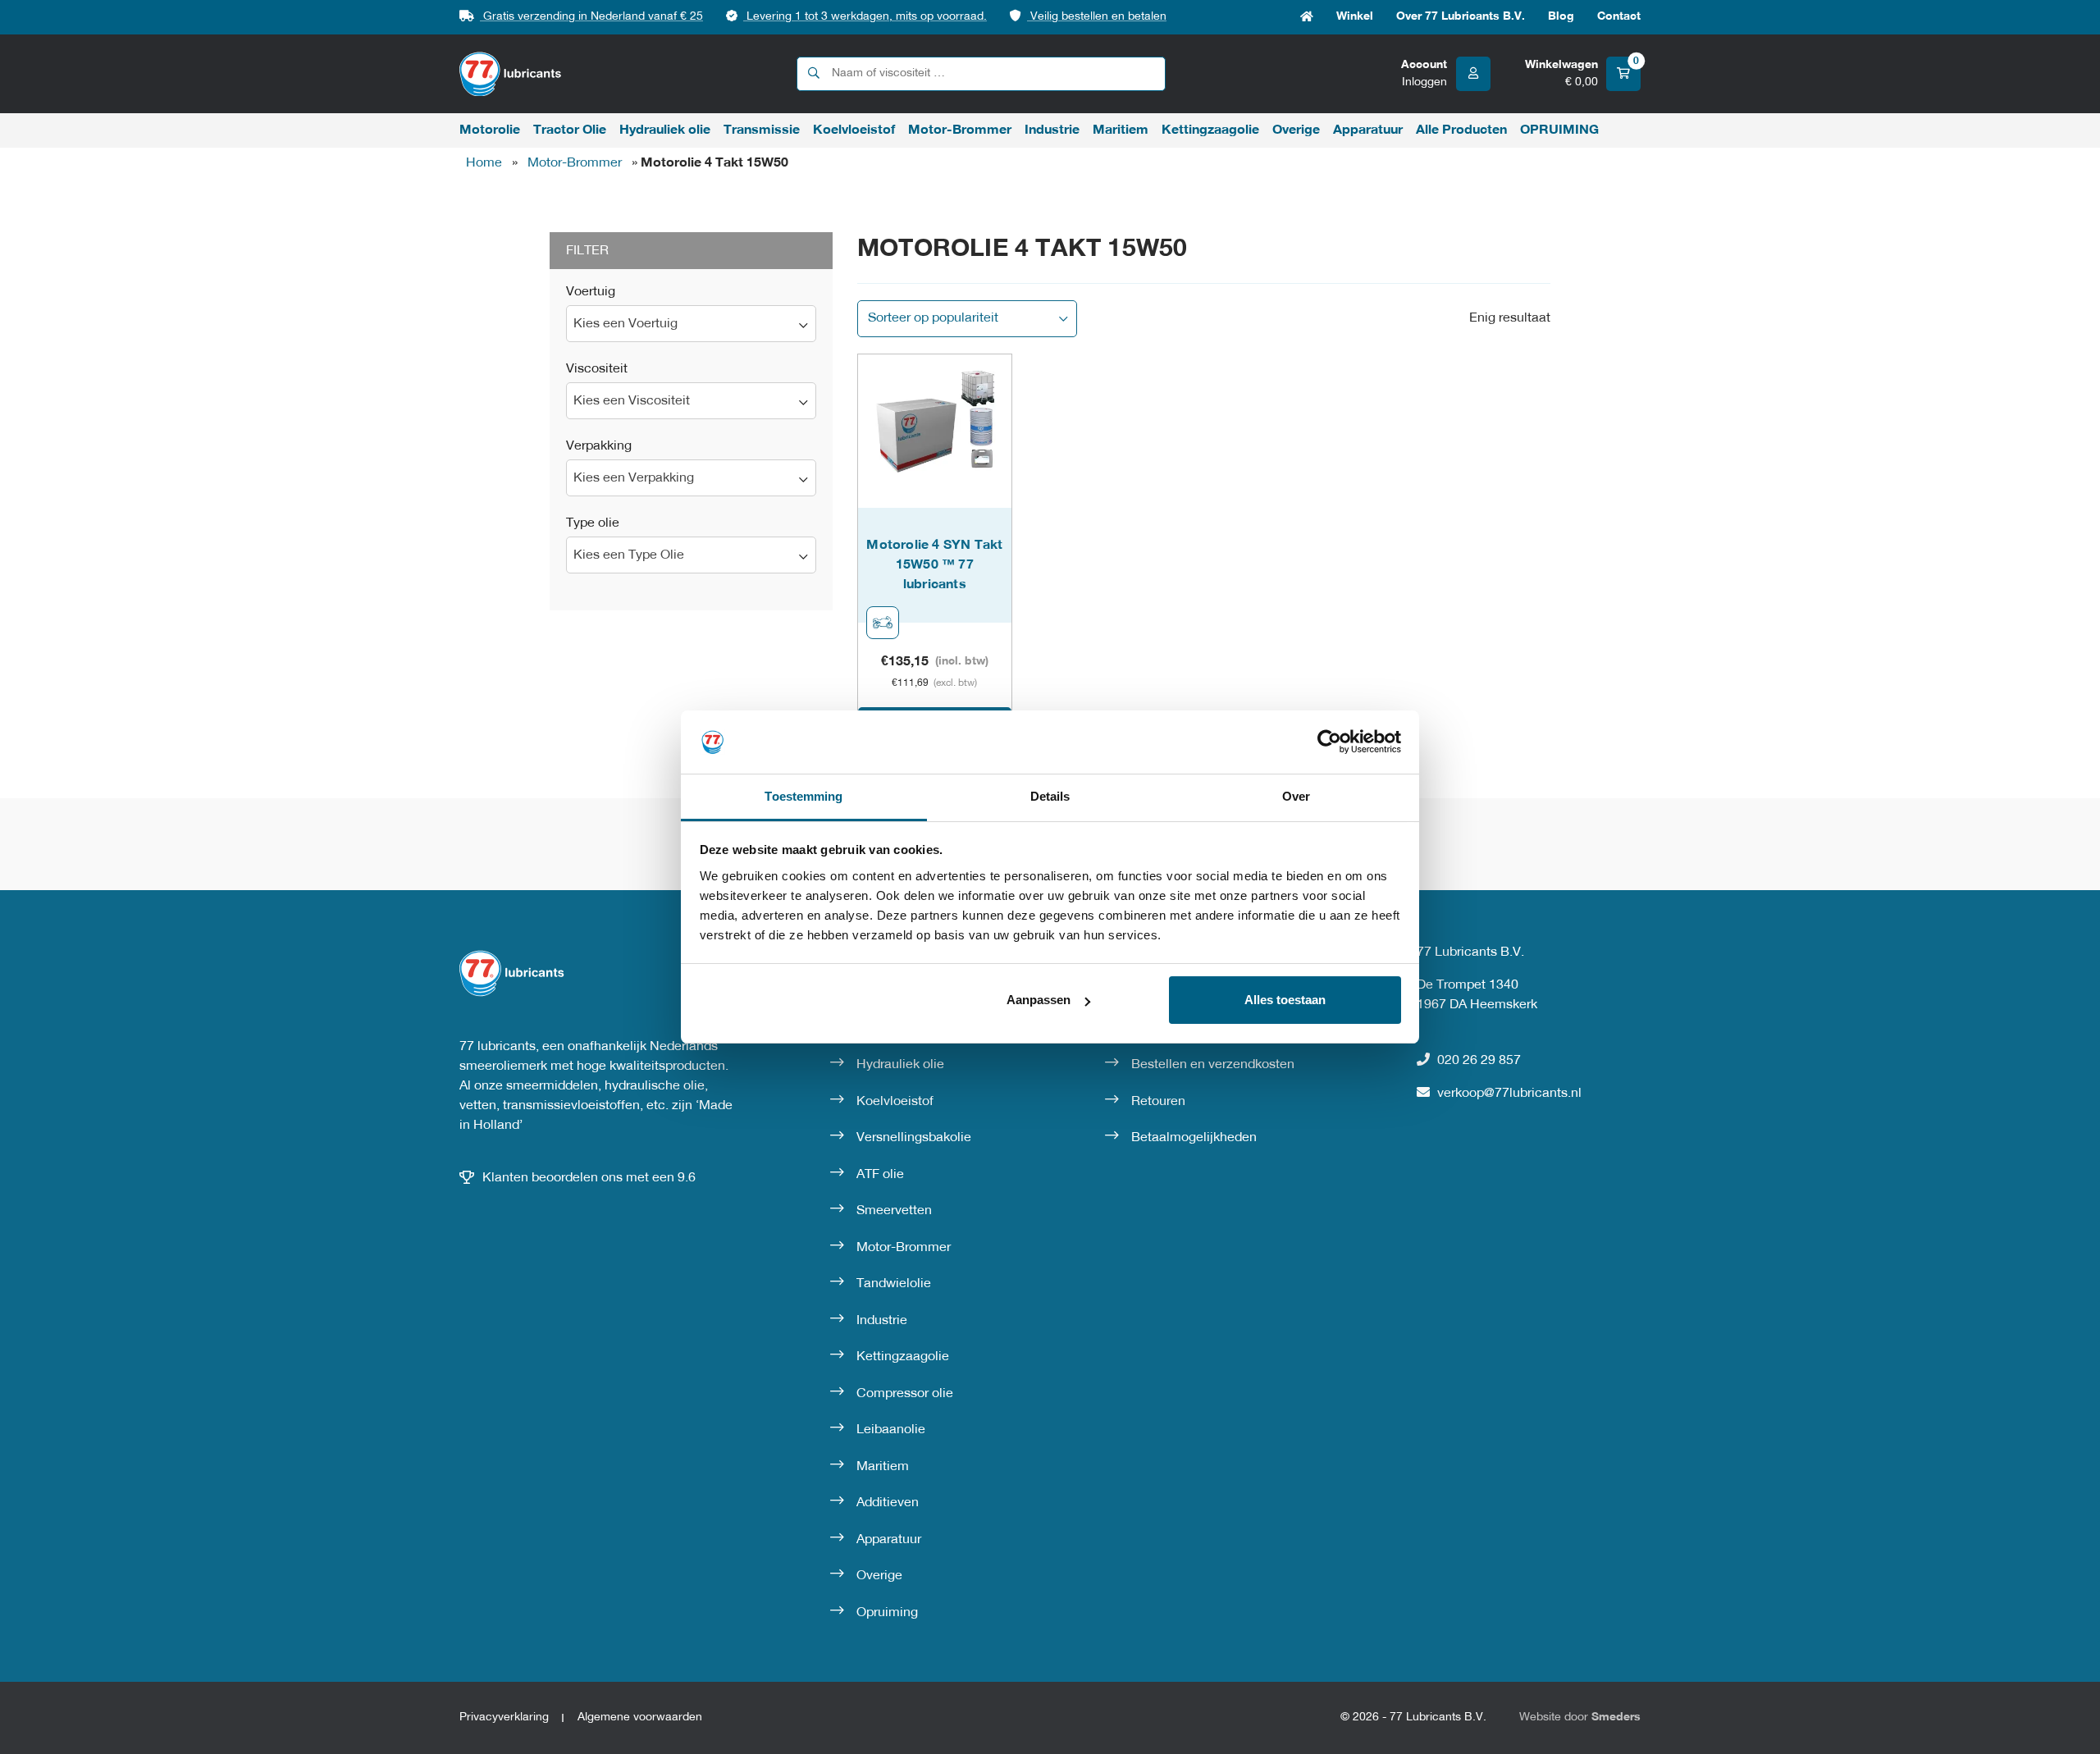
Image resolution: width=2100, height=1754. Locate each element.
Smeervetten (894, 1211)
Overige (1296, 130)
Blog (1561, 17)
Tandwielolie (894, 1284)
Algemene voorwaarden (640, 1717)
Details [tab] (1050, 796)
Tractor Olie (570, 130)
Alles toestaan (1285, 1000)
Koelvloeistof (854, 130)
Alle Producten (1461, 130)
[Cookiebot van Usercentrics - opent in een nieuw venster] (1329, 742)
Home (1307, 17)
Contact (1619, 17)
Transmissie (762, 130)
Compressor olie (905, 1394)
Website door (1580, 1717)
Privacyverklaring (504, 1717)
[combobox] (691, 324)
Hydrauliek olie (665, 130)
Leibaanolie (891, 1430)
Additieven (888, 1503)
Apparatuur (1368, 130)
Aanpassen (1039, 1000)
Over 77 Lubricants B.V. (1461, 17)
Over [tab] (1296, 796)
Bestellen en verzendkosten (1213, 1065)
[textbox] (691, 324)
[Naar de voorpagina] (511, 74)
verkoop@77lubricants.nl (1509, 1094)
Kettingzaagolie (1210, 130)
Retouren (1158, 1102)
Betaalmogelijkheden (1194, 1138)
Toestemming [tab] (803, 796)
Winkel (1355, 17)
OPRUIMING (1559, 130)
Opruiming (887, 1613)
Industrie (1052, 130)
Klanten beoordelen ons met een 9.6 (589, 1178)
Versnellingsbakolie (914, 1138)
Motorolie (490, 130)
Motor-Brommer (960, 130)
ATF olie (880, 1175)
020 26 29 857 (1479, 1061)
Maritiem (1121, 130)
